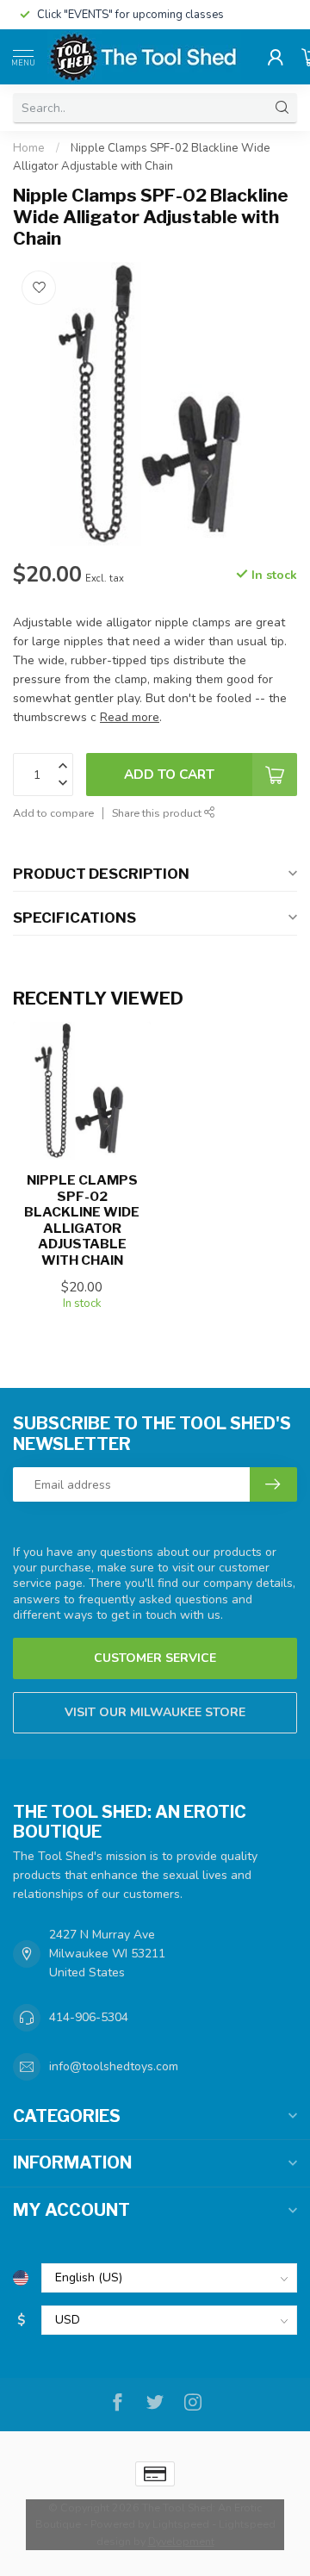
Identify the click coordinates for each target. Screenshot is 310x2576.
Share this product (158, 813)
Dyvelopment (181, 2541)
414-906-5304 (89, 2017)
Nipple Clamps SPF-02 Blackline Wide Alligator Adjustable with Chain (82, 1220)
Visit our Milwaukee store (155, 1712)
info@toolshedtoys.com (114, 2066)
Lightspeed (181, 2524)
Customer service (155, 1658)
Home (29, 148)
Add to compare (53, 813)
